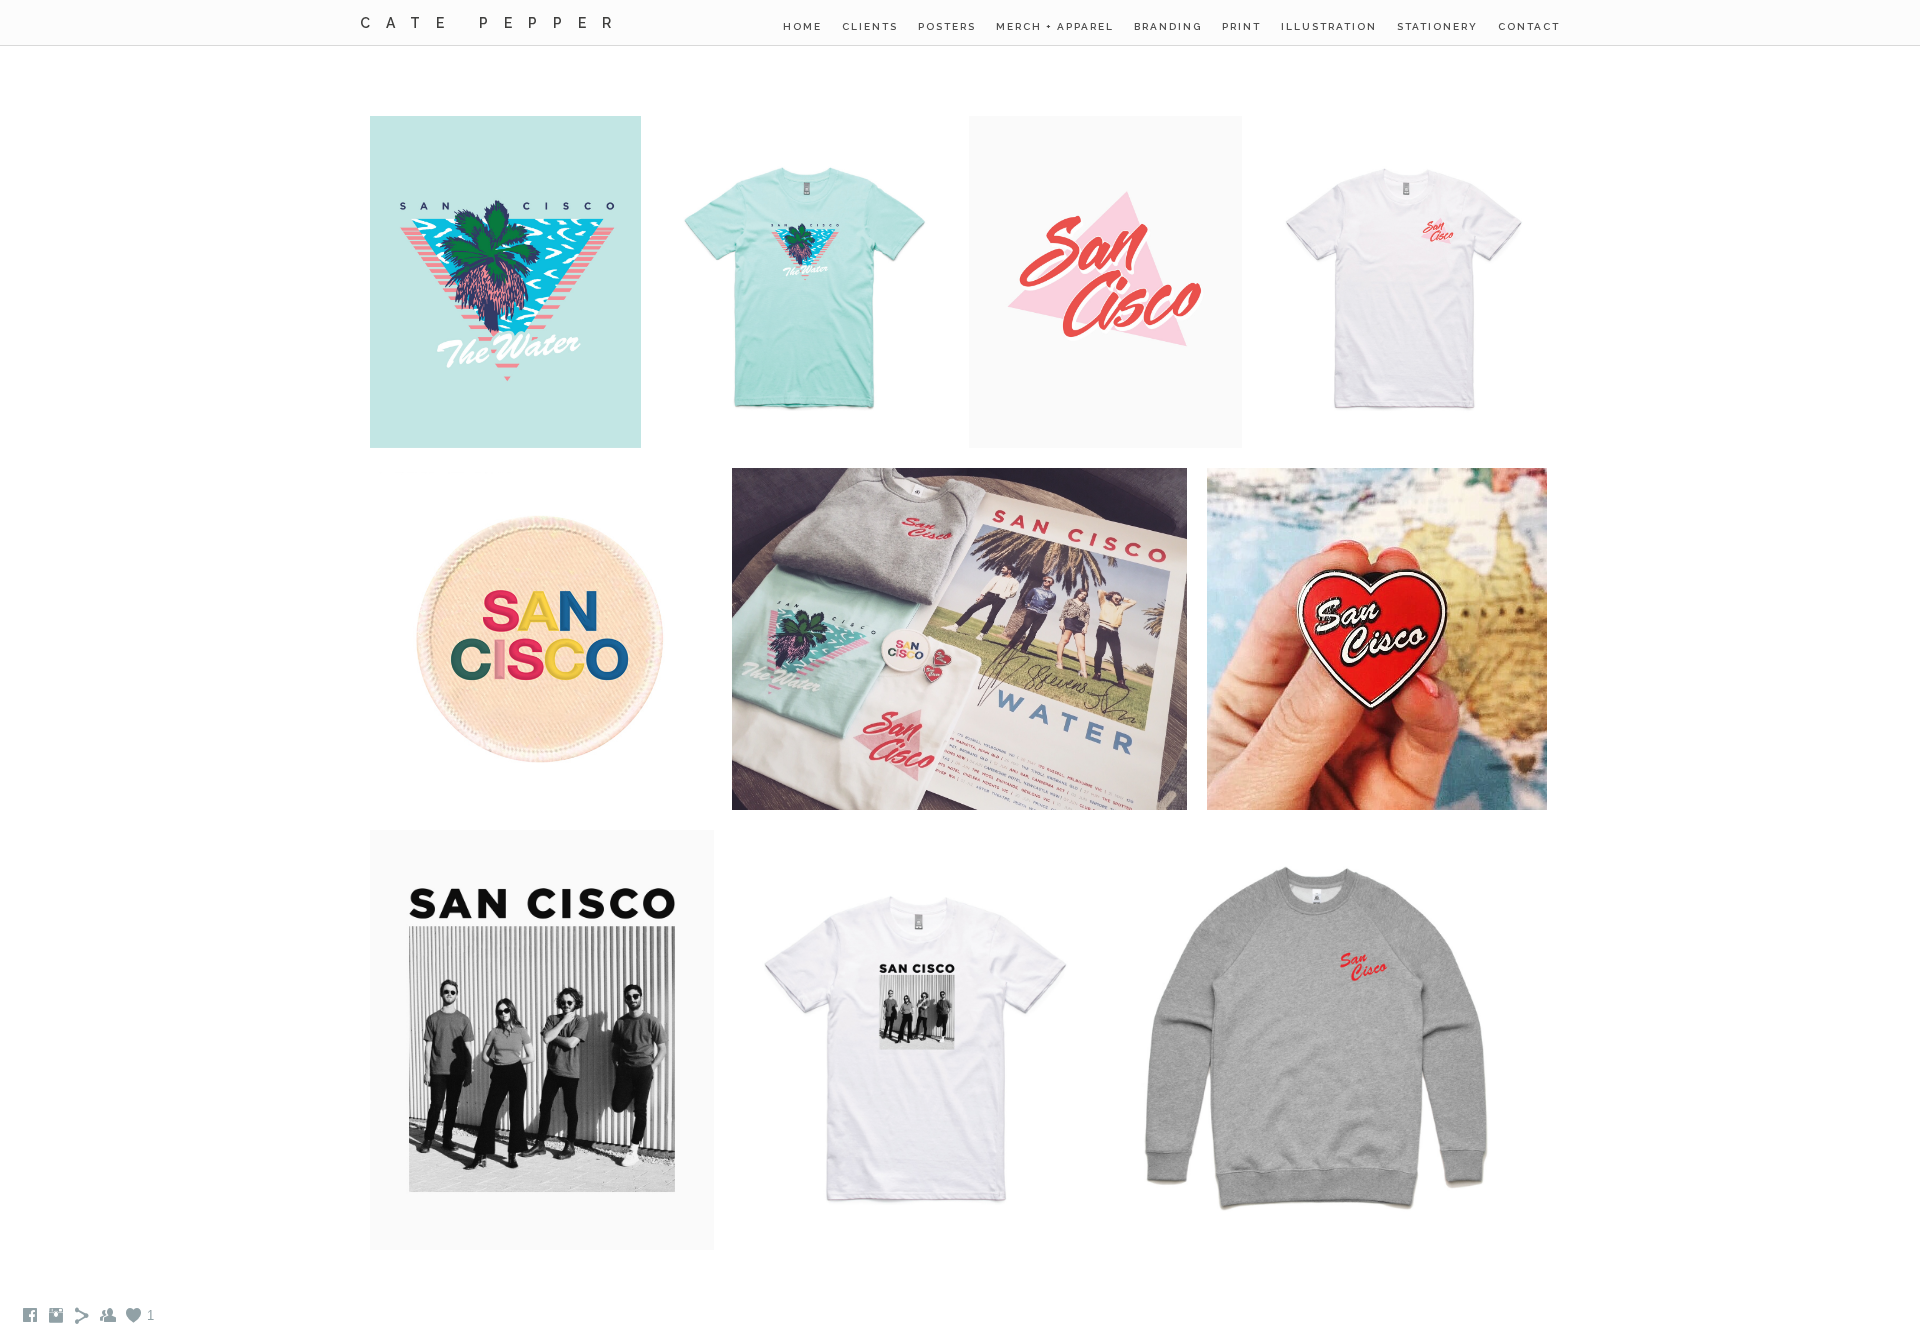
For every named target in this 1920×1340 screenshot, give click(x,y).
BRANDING (1168, 26)
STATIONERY (1437, 26)
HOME (802, 26)
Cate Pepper (493, 23)
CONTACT (1529, 26)
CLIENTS (870, 26)
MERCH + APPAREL (1055, 26)
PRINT (1241, 26)
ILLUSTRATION (1329, 26)
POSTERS (947, 26)
